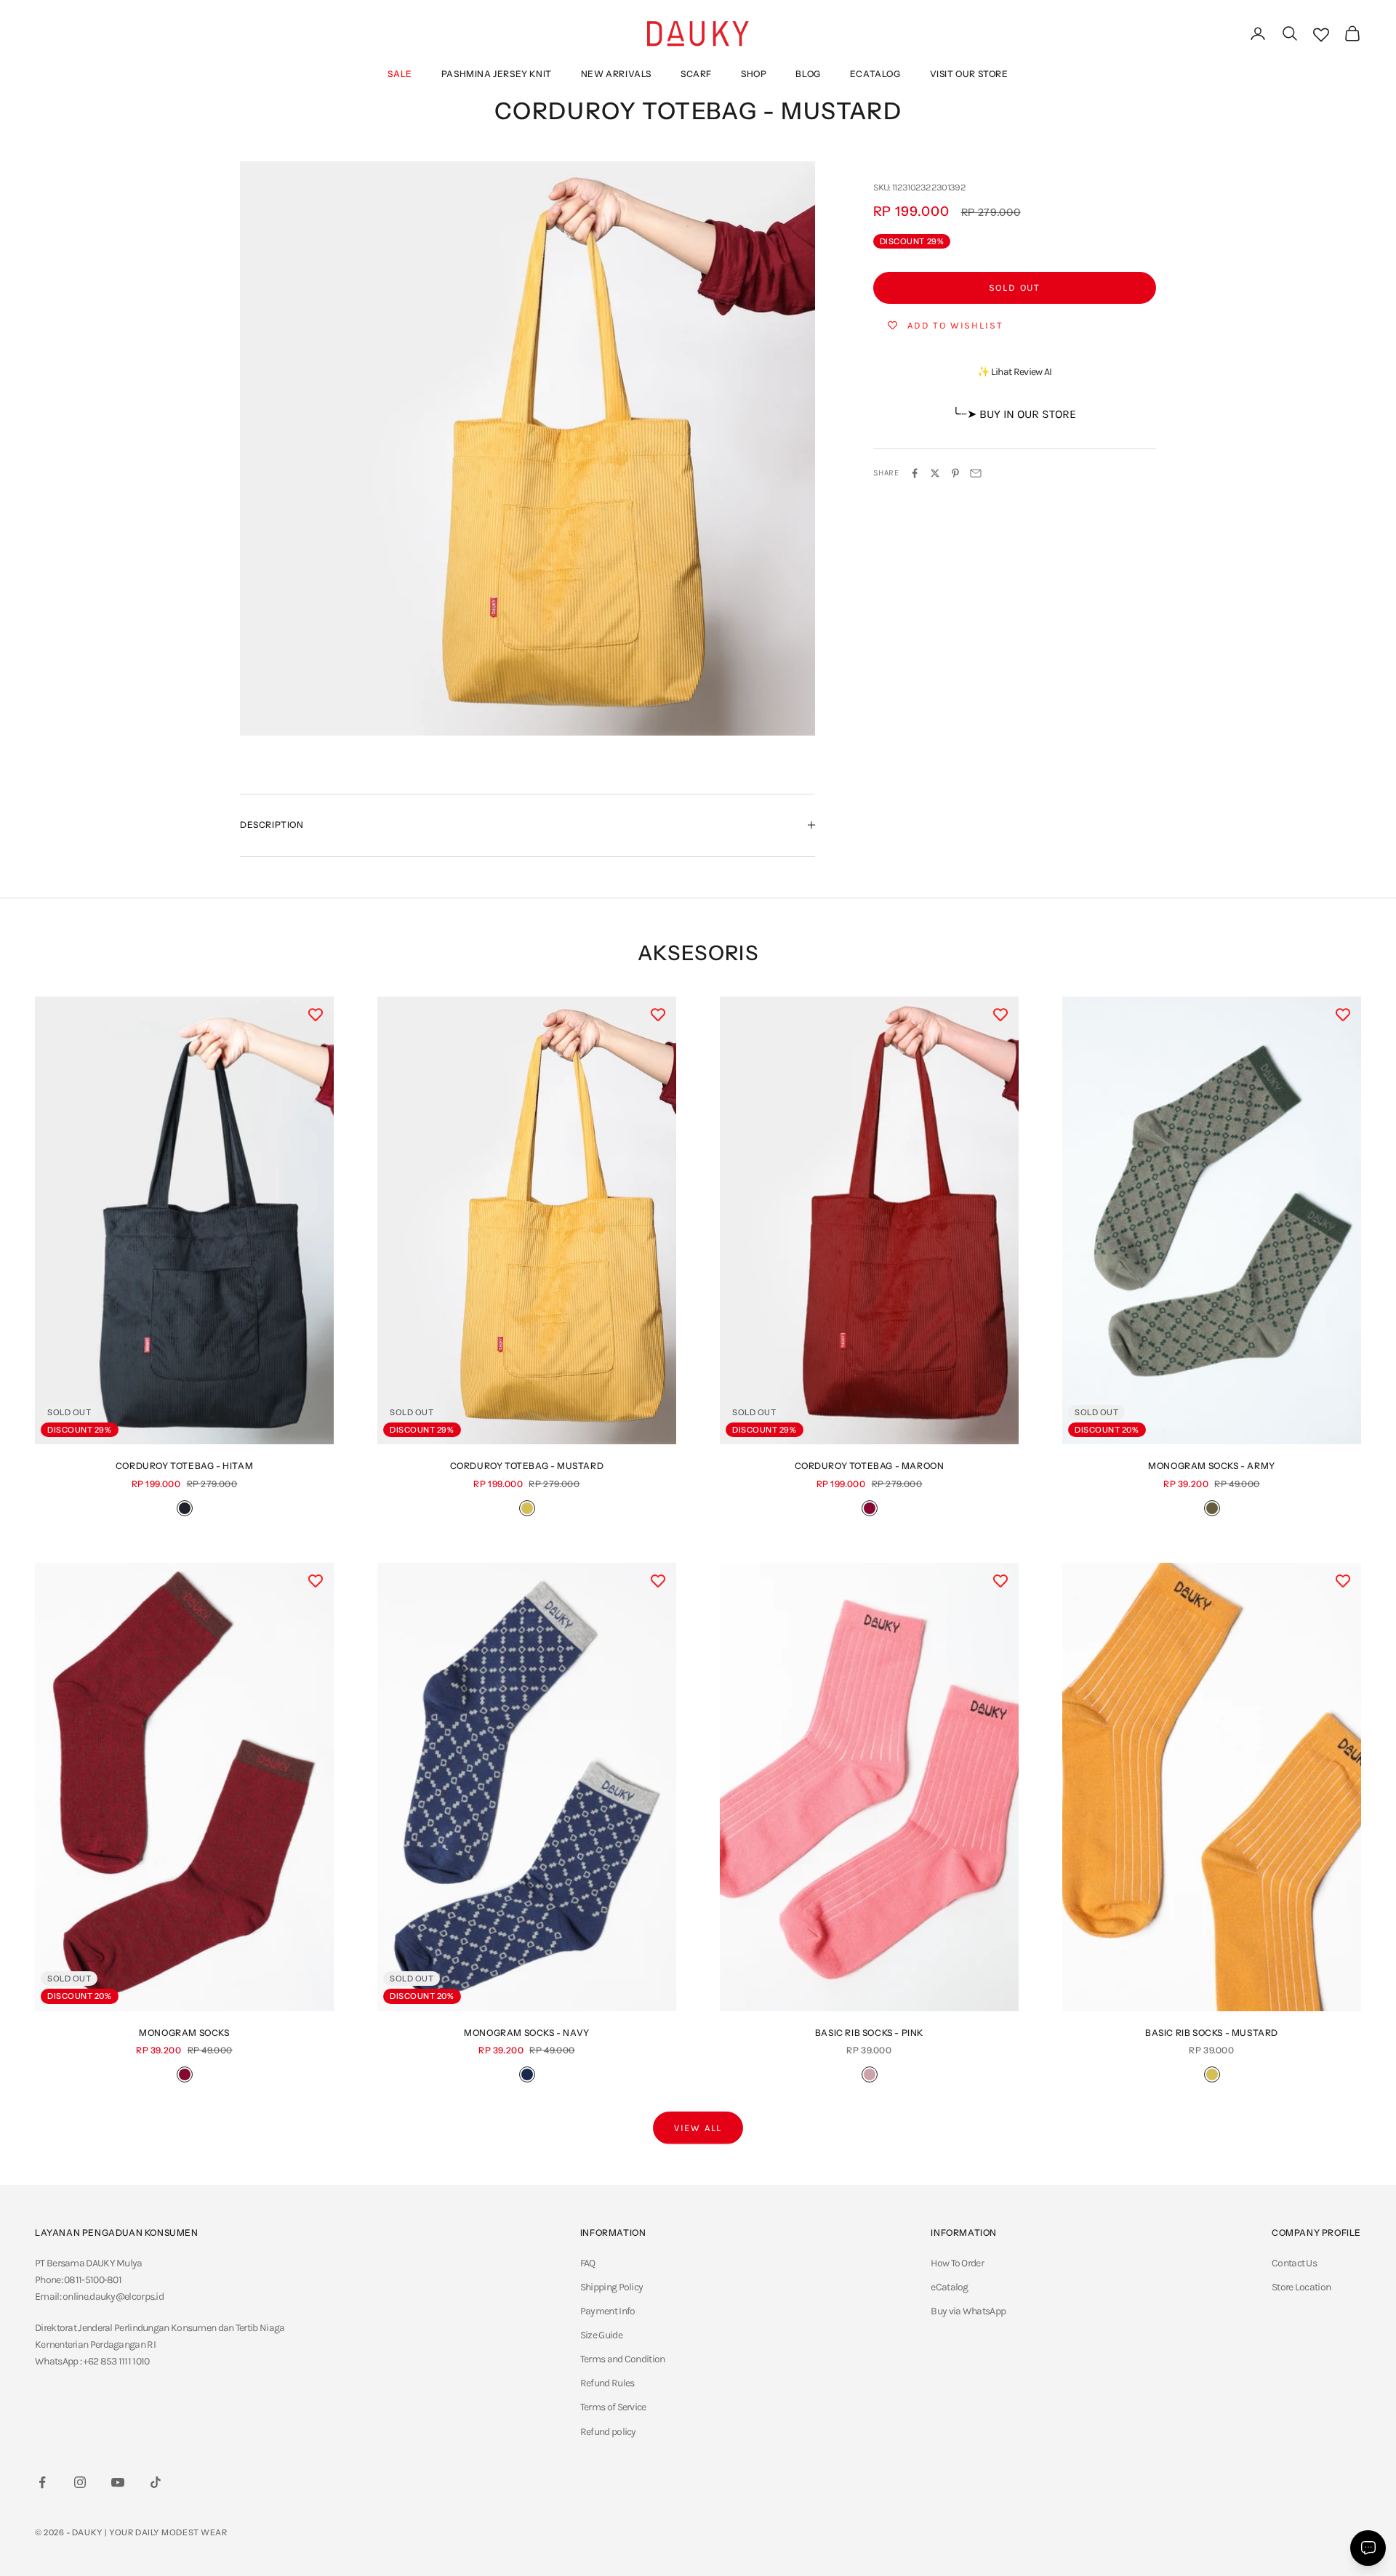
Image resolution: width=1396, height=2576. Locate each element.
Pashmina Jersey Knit (497, 74)
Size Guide (601, 2335)
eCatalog (875, 74)
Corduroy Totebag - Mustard (527, 1466)
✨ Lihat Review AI (1014, 372)
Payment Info (608, 2311)
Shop (754, 74)
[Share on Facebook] (915, 473)
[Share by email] (976, 473)
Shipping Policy (612, 2287)
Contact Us (1294, 2263)
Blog (808, 74)
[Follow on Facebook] (42, 2482)
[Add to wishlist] (316, 1015)
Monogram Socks (184, 2033)
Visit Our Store (969, 74)
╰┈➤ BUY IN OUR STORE (1014, 414)
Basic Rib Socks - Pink (869, 2033)
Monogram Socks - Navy (527, 2033)
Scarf (696, 74)
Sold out (1015, 287)
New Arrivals (616, 74)
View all (698, 2128)
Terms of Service (613, 2407)
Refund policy (608, 2432)
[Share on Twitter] (935, 473)
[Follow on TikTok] (156, 2482)
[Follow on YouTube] (118, 2482)
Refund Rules (607, 2383)
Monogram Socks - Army (1212, 1466)
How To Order (957, 2263)
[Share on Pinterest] (955, 473)
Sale (400, 74)
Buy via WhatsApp (968, 2311)
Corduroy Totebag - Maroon (870, 1466)
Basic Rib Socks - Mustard (1212, 2033)
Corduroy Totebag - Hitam (184, 1466)
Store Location (1301, 2287)
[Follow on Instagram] (80, 2482)
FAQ (588, 2263)
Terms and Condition (623, 2359)
